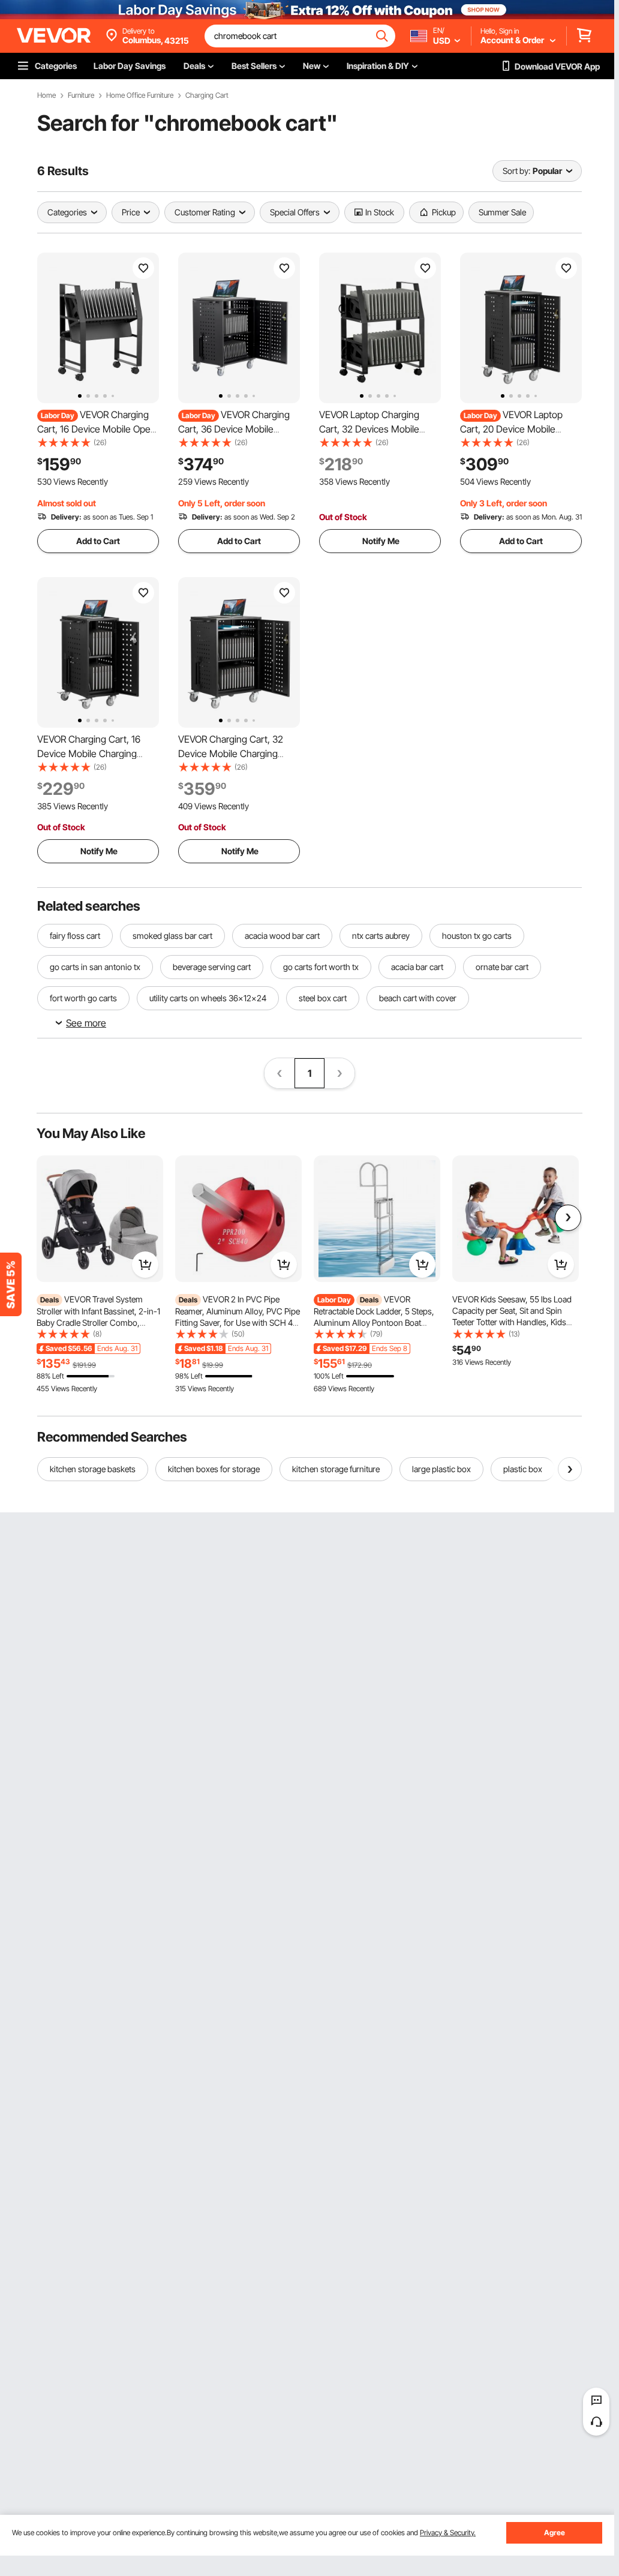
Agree (555, 2533)
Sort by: (516, 171)
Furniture (81, 95)
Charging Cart (207, 95)
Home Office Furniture (140, 95)
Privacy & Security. (448, 2533)
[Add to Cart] (145, 1265)
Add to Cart (98, 541)
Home (46, 95)
